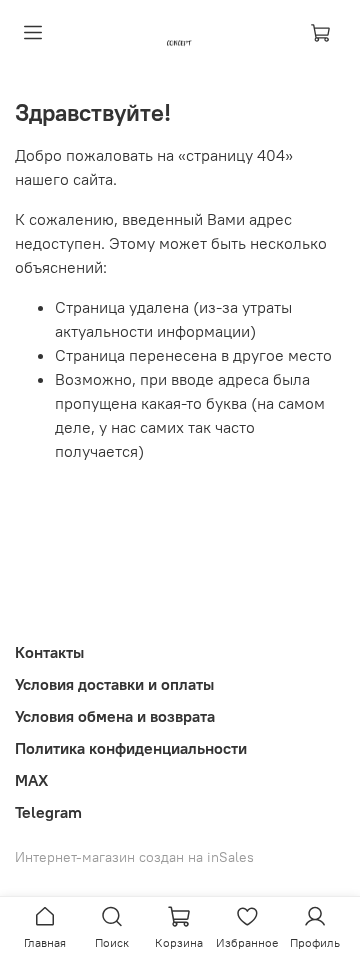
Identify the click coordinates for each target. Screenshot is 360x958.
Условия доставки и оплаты (114, 684)
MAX (31, 780)
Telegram (48, 812)
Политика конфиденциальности (131, 748)
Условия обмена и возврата (115, 716)
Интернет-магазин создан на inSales (134, 857)
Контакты (49, 652)
